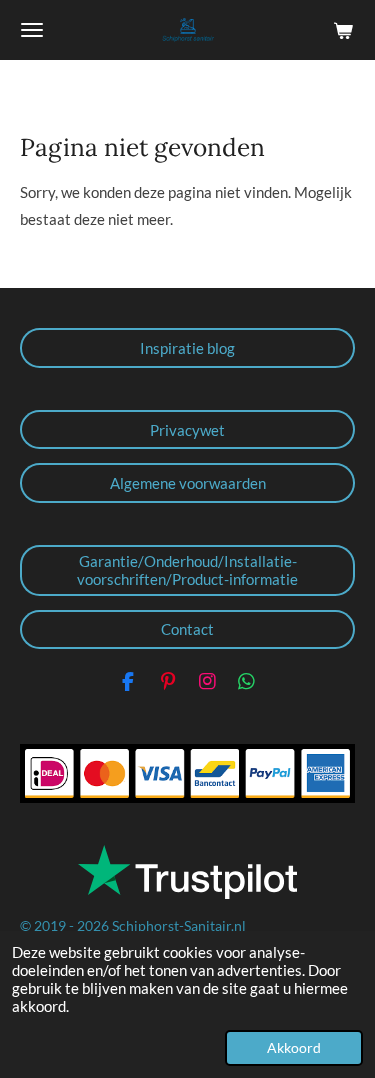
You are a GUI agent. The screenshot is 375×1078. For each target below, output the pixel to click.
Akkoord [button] (294, 1048)
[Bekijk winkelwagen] (343, 30)
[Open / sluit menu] (32, 30)
